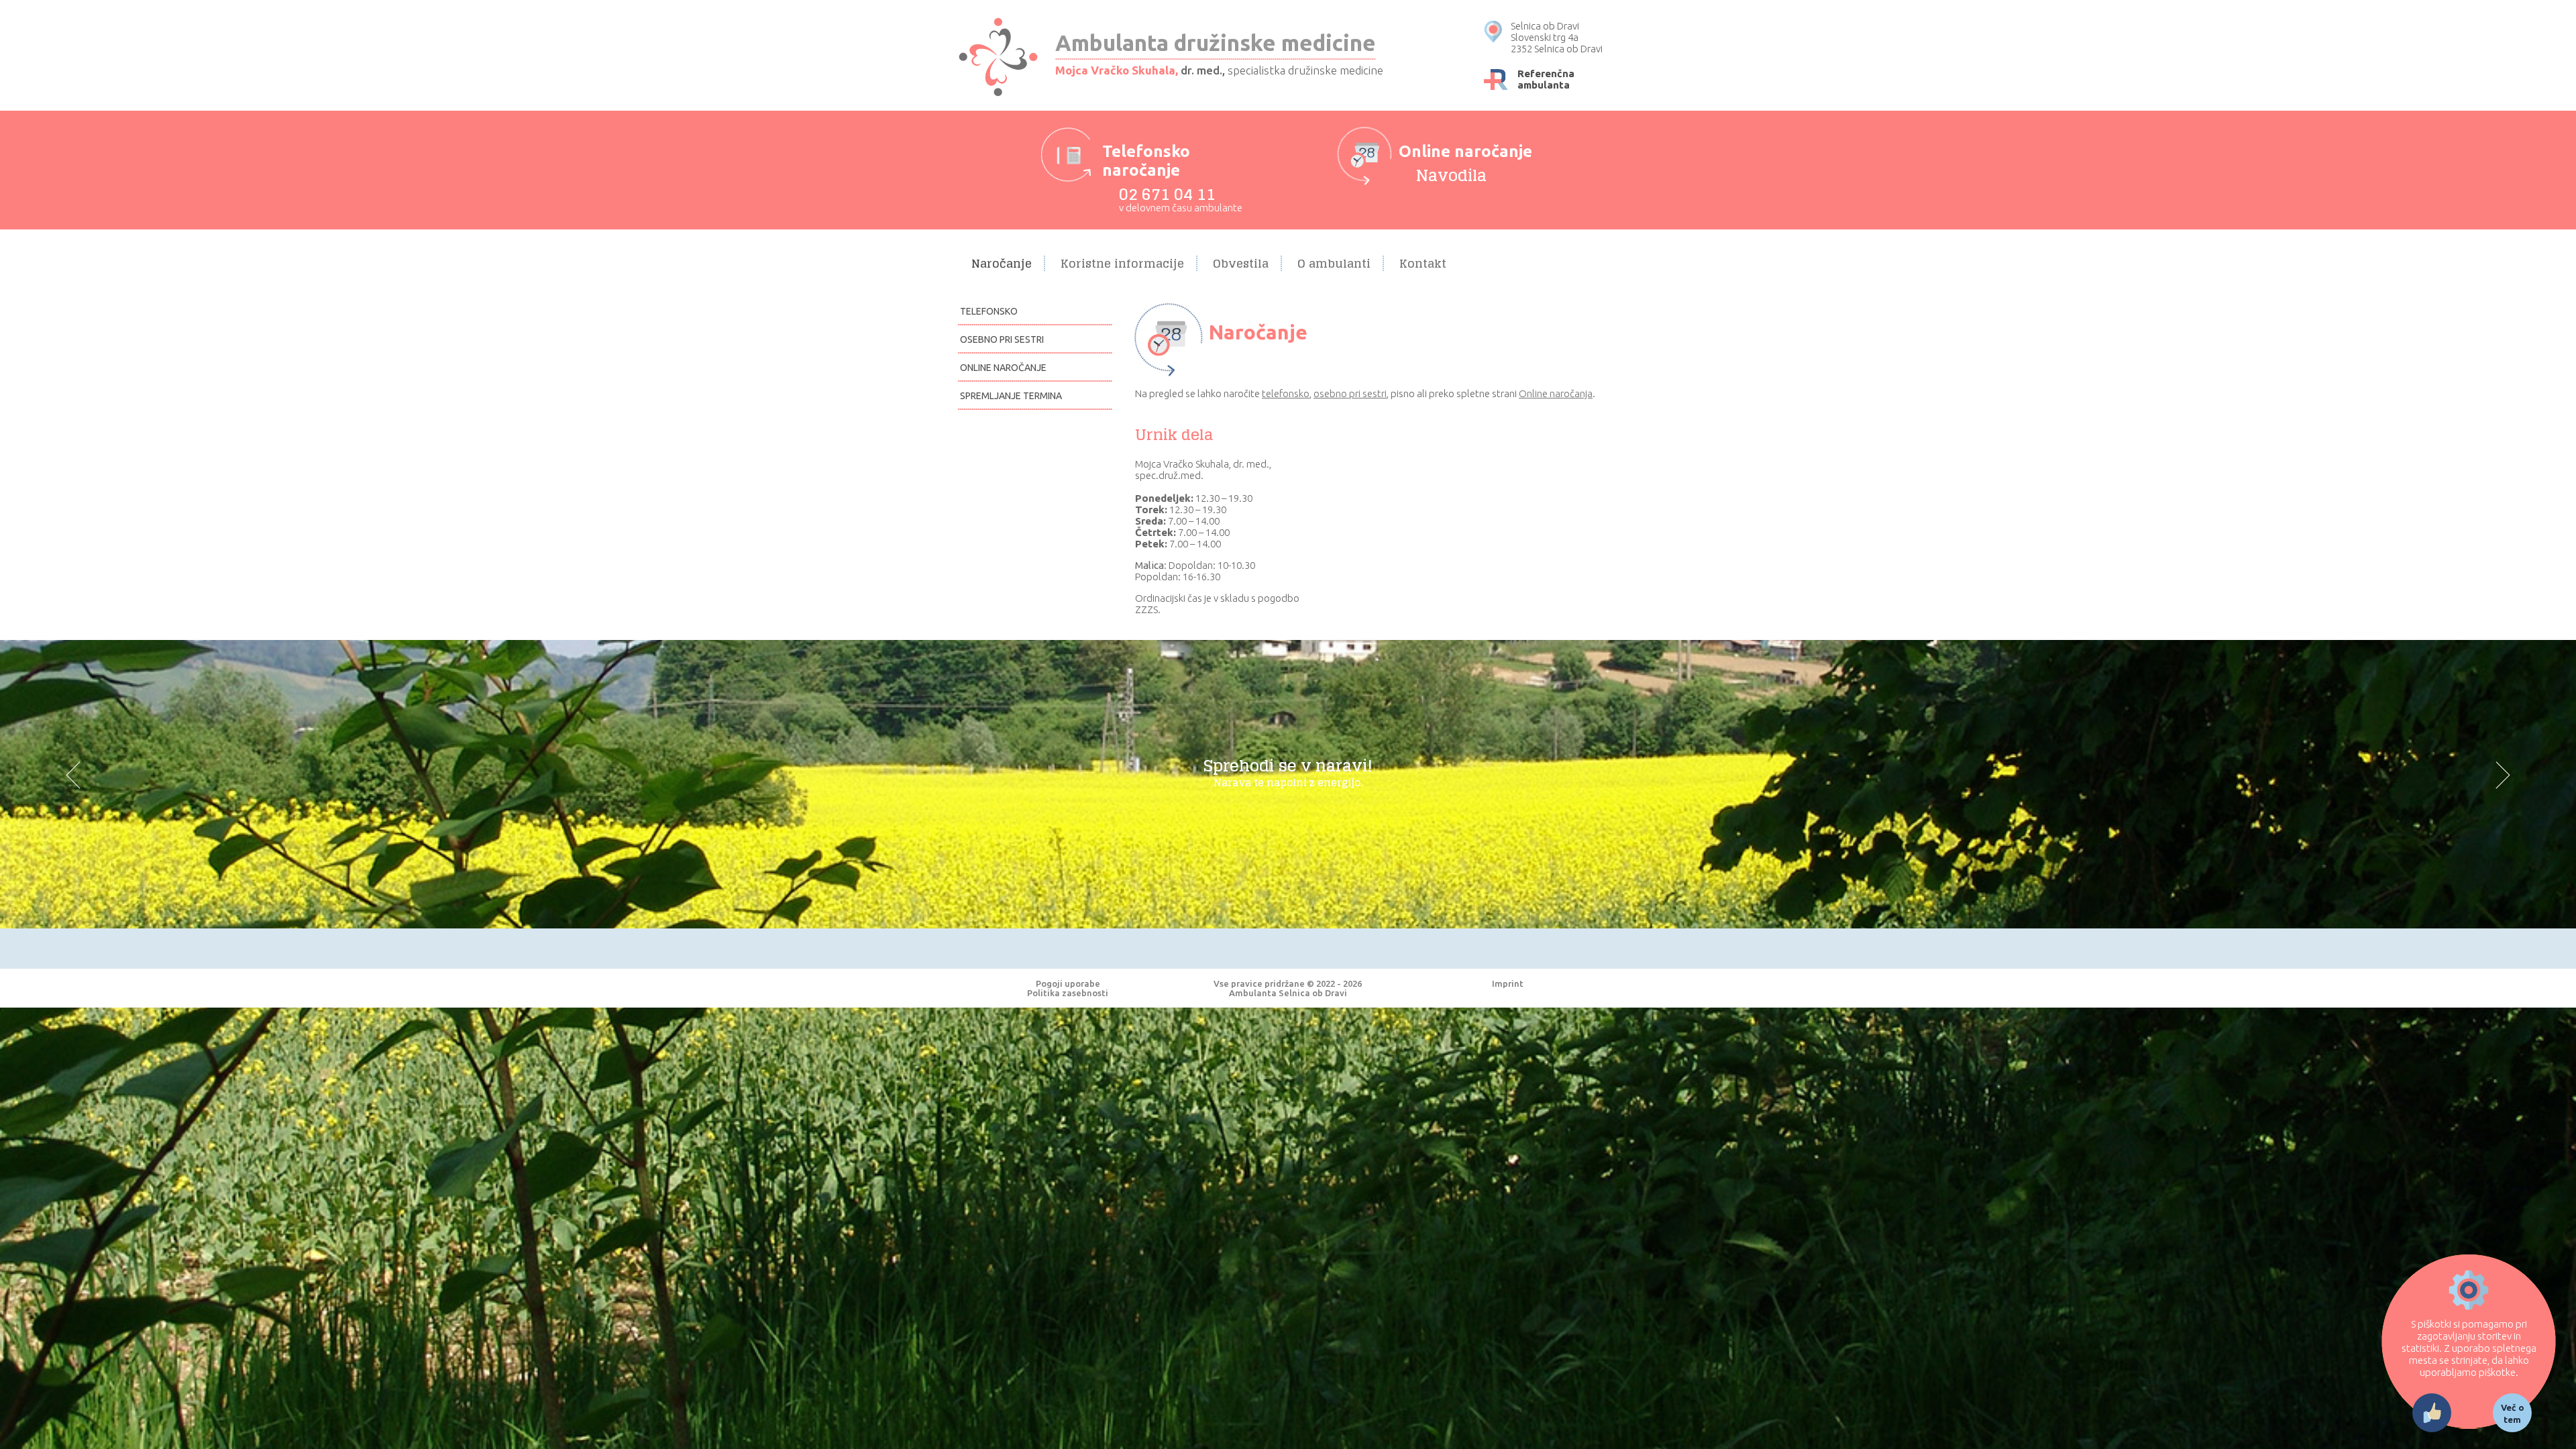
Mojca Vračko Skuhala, (1117, 70)
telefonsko (1286, 393)
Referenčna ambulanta (1546, 79)
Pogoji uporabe (1068, 983)
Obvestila (1241, 263)
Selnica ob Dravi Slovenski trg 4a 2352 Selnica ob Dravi (1557, 37)
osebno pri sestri (1350, 393)
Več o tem (2513, 1413)
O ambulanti (1334, 263)
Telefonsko (989, 311)
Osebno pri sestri (1002, 339)
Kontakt (1423, 263)
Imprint (1508, 983)
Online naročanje (1003, 368)
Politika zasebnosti (1068, 993)
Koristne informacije (1122, 263)
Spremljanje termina (1011, 396)
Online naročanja (1556, 393)
